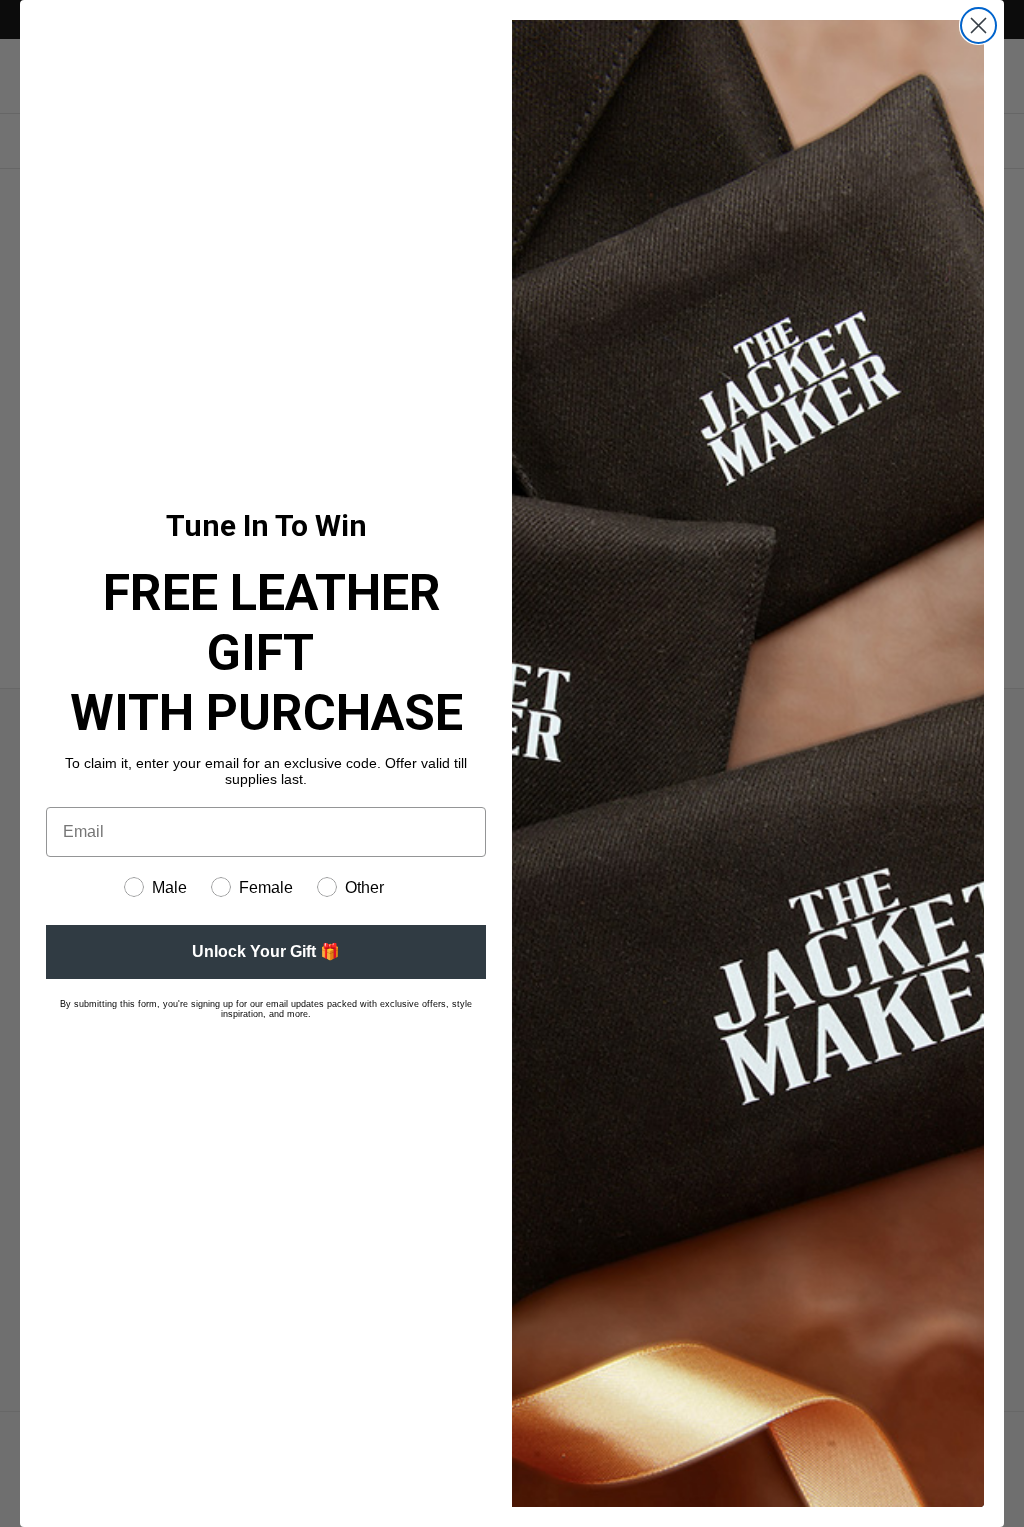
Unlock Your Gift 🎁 (266, 951)
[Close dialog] (978, 25)
